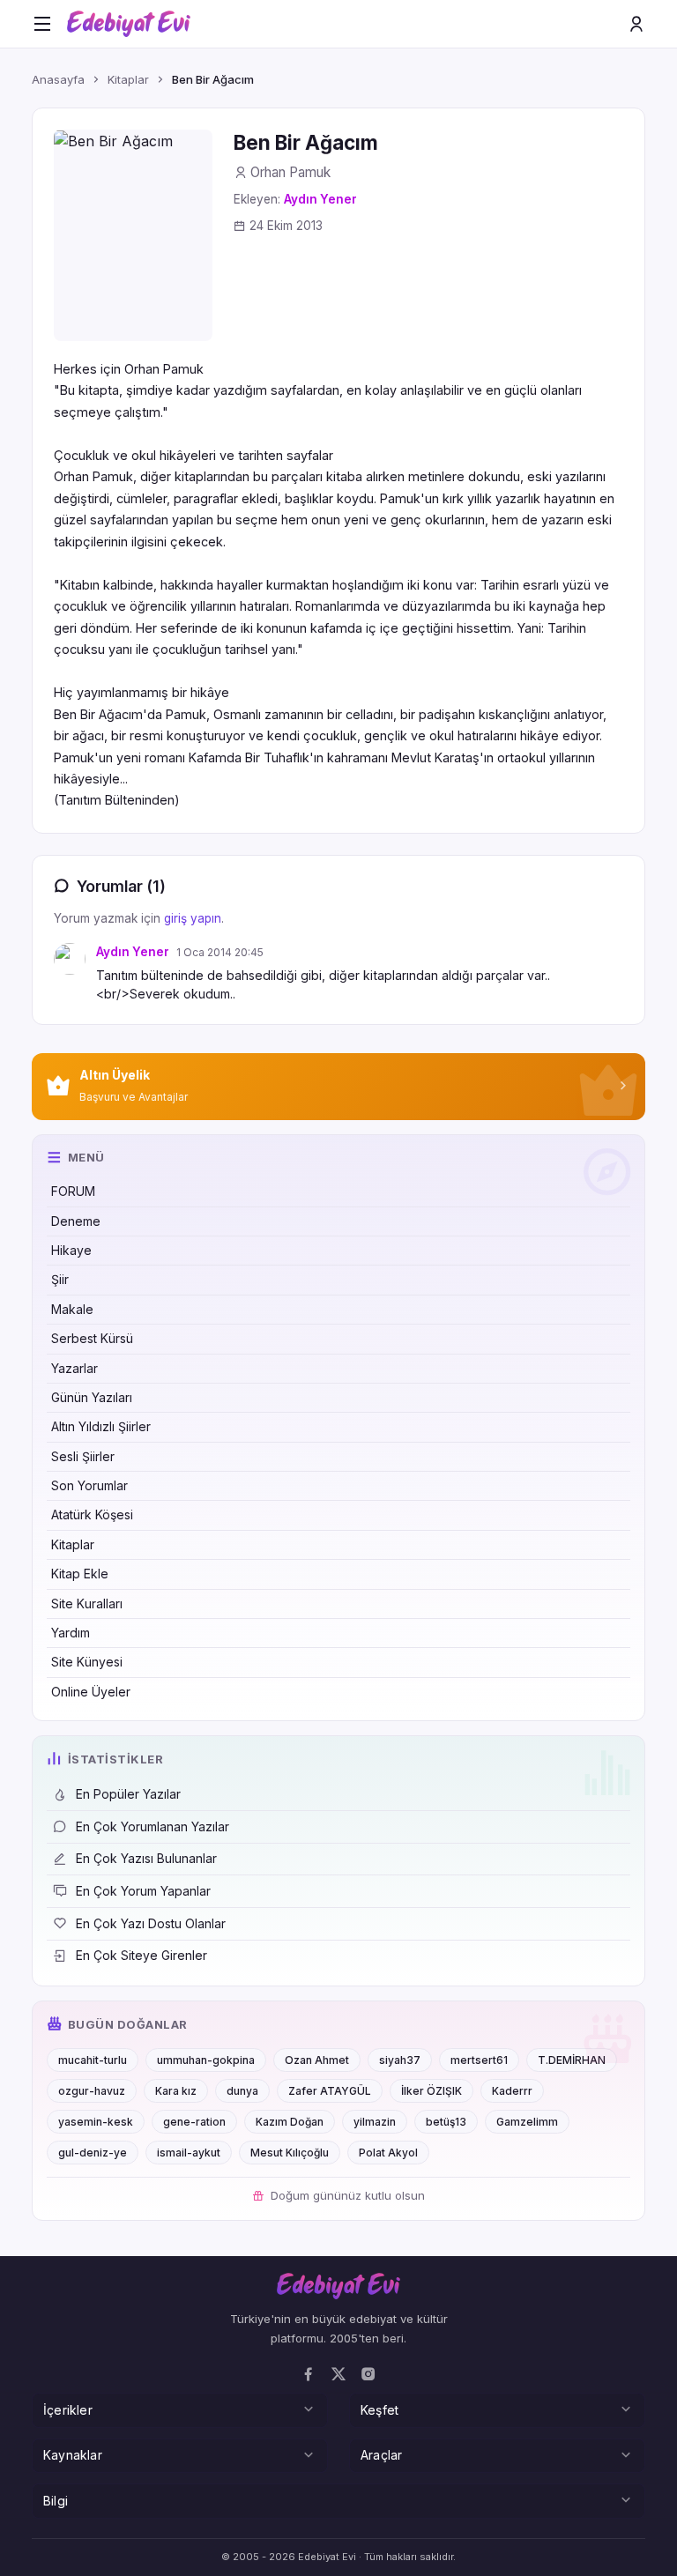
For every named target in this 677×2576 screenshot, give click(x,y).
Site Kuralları (87, 1604)
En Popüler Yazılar (128, 1794)
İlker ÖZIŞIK (431, 2091)
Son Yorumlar (89, 1485)
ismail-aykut (189, 2153)
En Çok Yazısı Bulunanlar (146, 1858)
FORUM (73, 1191)
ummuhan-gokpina (206, 2060)
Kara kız (176, 2091)
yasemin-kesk (96, 2122)
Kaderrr (512, 2091)
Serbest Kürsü (92, 1338)
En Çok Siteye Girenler (141, 1955)
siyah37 (400, 2060)
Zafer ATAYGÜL (330, 2091)
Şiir (60, 1279)
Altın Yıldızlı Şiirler (101, 1426)
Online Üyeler (91, 1692)
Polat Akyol (388, 2153)
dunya (242, 2091)
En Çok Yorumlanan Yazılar (153, 1826)
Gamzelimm (527, 2122)
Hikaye (71, 1250)
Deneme (76, 1221)
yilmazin (375, 2122)
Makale (72, 1309)
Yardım (71, 1633)
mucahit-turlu (93, 2060)
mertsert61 (479, 2060)
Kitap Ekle (80, 1574)
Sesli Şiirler (83, 1456)
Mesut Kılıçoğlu (290, 2153)
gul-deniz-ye (93, 2153)
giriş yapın (193, 918)
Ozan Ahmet (317, 2060)
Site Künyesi (87, 1662)
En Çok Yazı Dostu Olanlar (151, 1923)
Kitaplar (73, 1544)
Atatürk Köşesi (92, 1514)
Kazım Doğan (290, 2122)
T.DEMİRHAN (572, 2060)
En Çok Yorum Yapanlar (143, 1891)
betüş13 (446, 2122)
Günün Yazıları (92, 1397)
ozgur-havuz (92, 2091)
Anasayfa (58, 79)
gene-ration (194, 2122)
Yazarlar (74, 1368)
